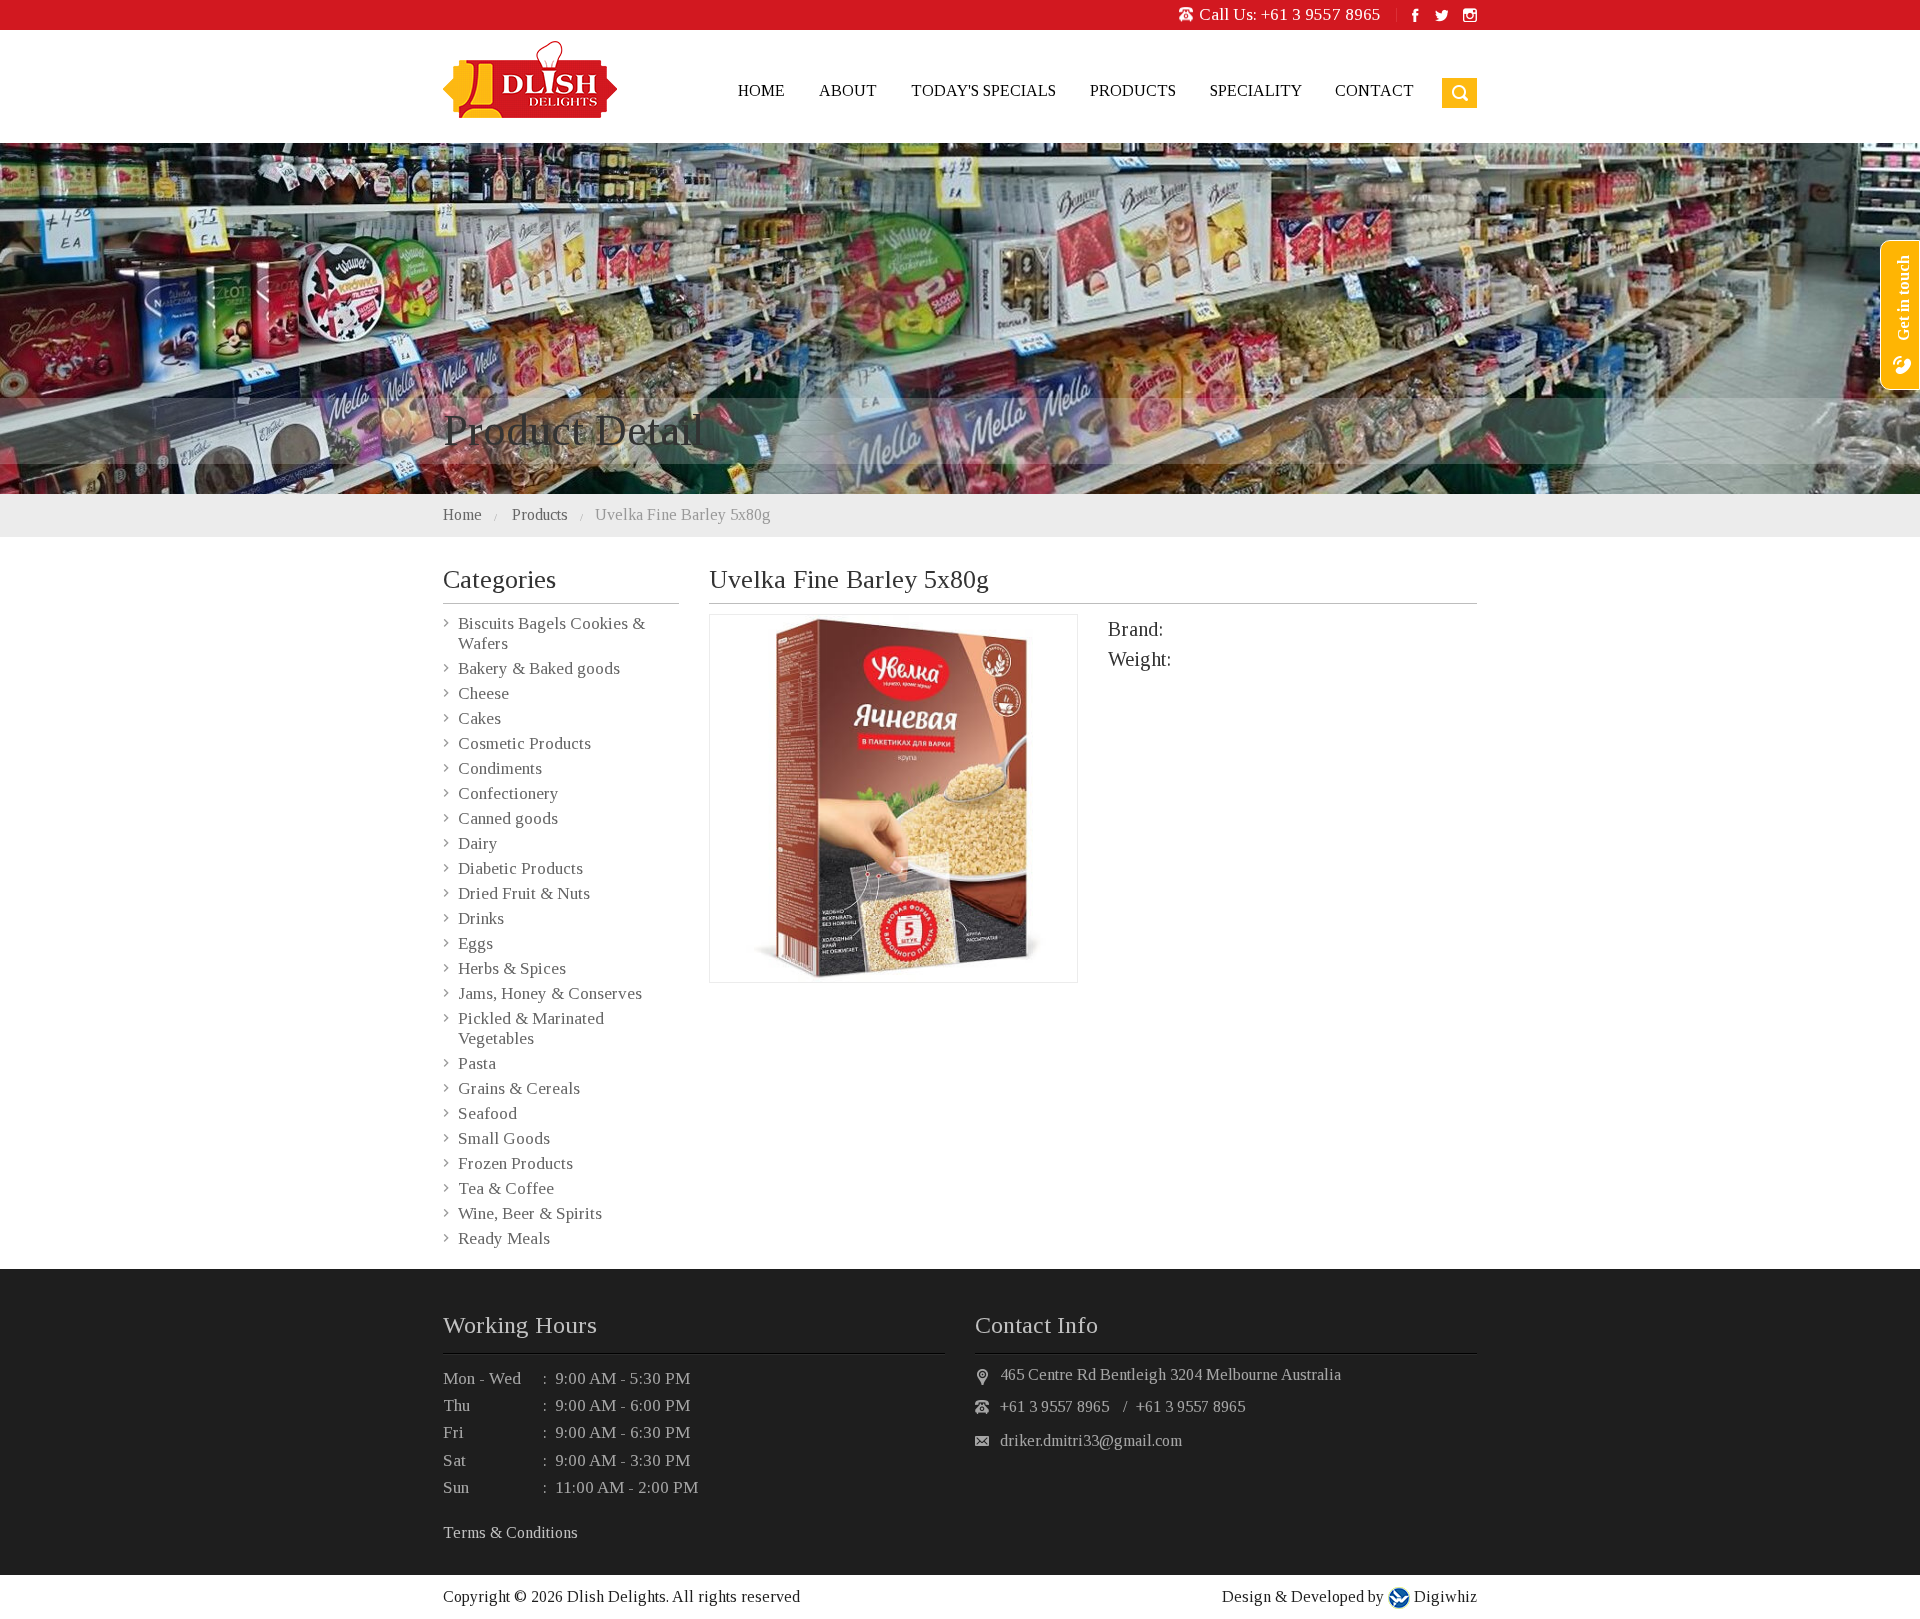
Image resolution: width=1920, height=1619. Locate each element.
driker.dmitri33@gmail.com (1091, 1440)
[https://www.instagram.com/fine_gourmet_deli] (1470, 15)
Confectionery (508, 793)
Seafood (487, 1113)
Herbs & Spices (512, 968)
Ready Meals (504, 1238)
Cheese (483, 693)
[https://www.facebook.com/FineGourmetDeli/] (1415, 15)
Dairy (478, 843)
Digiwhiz (1443, 1596)
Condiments (500, 768)
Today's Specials (983, 90)
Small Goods (504, 1138)
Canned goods (508, 818)
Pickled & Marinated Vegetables (531, 1028)
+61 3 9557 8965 (1321, 14)
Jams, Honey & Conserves (550, 993)
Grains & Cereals (519, 1088)
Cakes (479, 718)
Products (1133, 90)
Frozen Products (515, 1163)
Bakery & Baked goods (539, 668)
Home (761, 90)
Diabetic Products (520, 868)
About (848, 90)
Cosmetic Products (524, 743)
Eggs (475, 943)
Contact (1374, 90)
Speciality (1255, 90)
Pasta (477, 1063)
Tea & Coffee (506, 1188)
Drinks (481, 918)
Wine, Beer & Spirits (530, 1213)
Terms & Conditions (510, 1532)
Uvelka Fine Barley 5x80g (683, 514)
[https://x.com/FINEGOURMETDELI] (1441, 15)
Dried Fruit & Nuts (524, 893)
